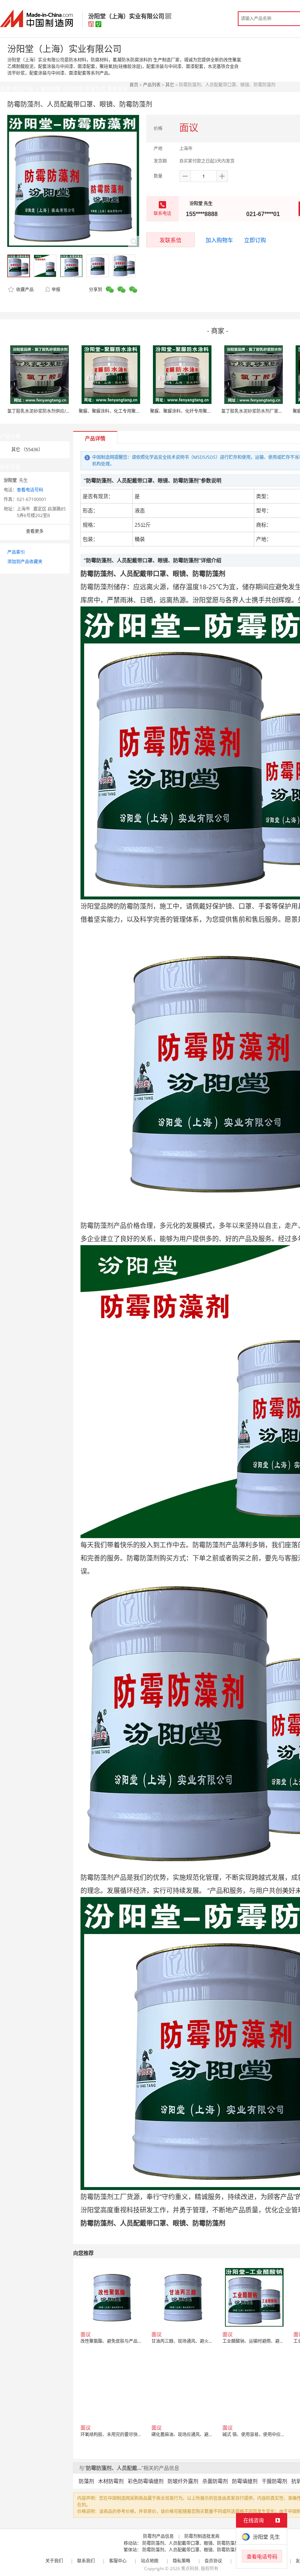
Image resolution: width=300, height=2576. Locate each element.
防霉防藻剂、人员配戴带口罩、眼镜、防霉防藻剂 (191, 2543)
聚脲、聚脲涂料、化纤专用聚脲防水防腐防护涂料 (198, 411)
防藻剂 (86, 2481)
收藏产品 (24, 289)
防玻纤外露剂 (183, 2481)
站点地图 (150, 2561)
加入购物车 (219, 240)
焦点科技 (190, 2568)
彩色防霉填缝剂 (146, 2481)
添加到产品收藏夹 (25, 562)
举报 (56, 289)
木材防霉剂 (111, 2481)
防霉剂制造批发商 (202, 2536)
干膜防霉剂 (274, 2481)
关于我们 (54, 2561)
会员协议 (213, 2561)
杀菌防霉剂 (215, 2481)
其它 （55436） (27, 450)
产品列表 (152, 85)
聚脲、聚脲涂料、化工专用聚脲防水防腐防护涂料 (127, 411)
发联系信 (170, 240)
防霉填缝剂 (245, 2481)
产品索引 (16, 552)
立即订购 (255, 240)
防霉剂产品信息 (158, 2536)
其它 (170, 85)
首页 (134, 85)
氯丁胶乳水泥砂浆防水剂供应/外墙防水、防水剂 (54, 411)
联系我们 (86, 2561)
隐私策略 (181, 2561)
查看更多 (35, 531)
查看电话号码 (30, 490)
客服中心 (118, 2561)
